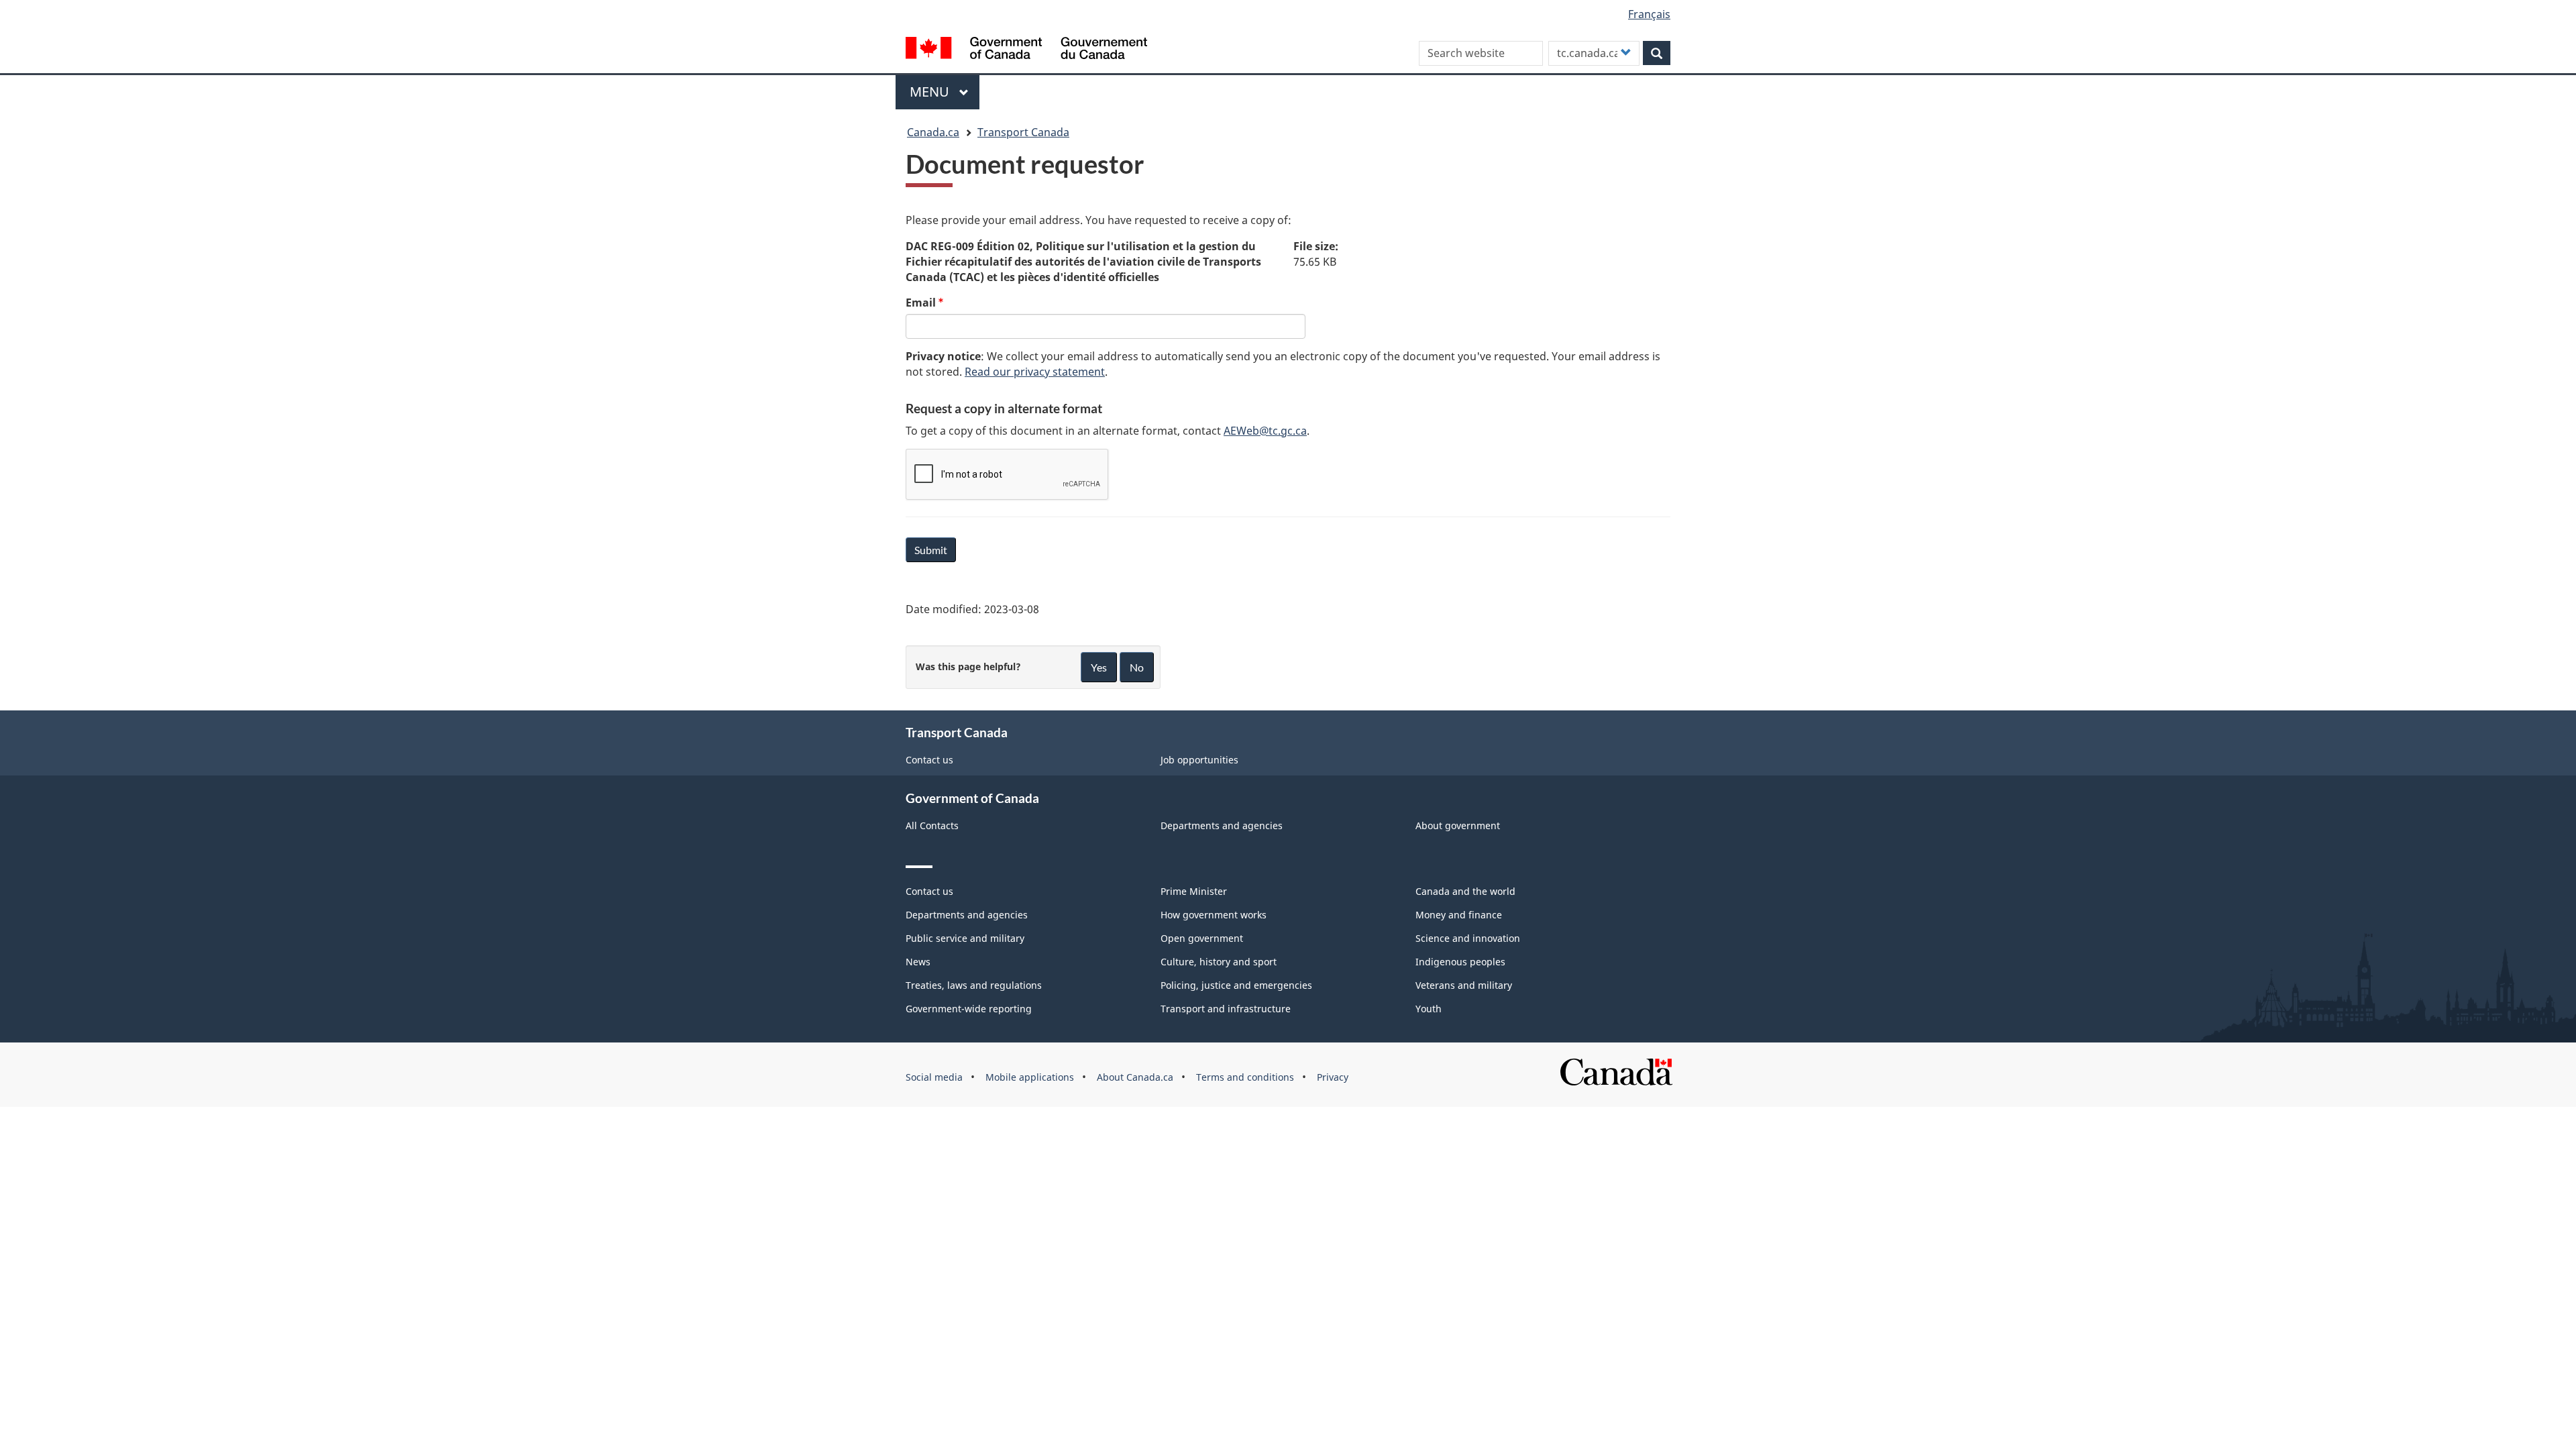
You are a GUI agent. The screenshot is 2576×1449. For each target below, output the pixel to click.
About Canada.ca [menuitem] (1135, 1077)
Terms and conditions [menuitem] (1245, 1077)
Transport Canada (1023, 132)
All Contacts (932, 825)
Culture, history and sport (1219, 962)
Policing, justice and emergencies (1236, 985)
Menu (931, 92)
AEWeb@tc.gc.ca (1265, 431)
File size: (1316, 246)
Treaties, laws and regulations (974, 985)
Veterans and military (1464, 985)
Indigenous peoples (1460, 962)
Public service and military (965, 938)
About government (1458, 825)
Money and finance (1459, 915)
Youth (1429, 1009)
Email (921, 303)
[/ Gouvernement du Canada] (1026, 50)
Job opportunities (1199, 760)
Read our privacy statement (1035, 372)
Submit (931, 550)
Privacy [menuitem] (1333, 1077)
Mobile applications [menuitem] (1030, 1077)
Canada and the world (1465, 891)
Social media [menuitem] (934, 1077)
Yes (1099, 667)
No (1137, 667)
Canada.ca (933, 132)
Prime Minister (1194, 891)
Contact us (929, 760)
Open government (1202, 938)
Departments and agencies (1222, 825)
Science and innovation (1468, 938)
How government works (1214, 915)
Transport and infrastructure (1226, 1009)
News (918, 962)
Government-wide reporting (969, 1009)
